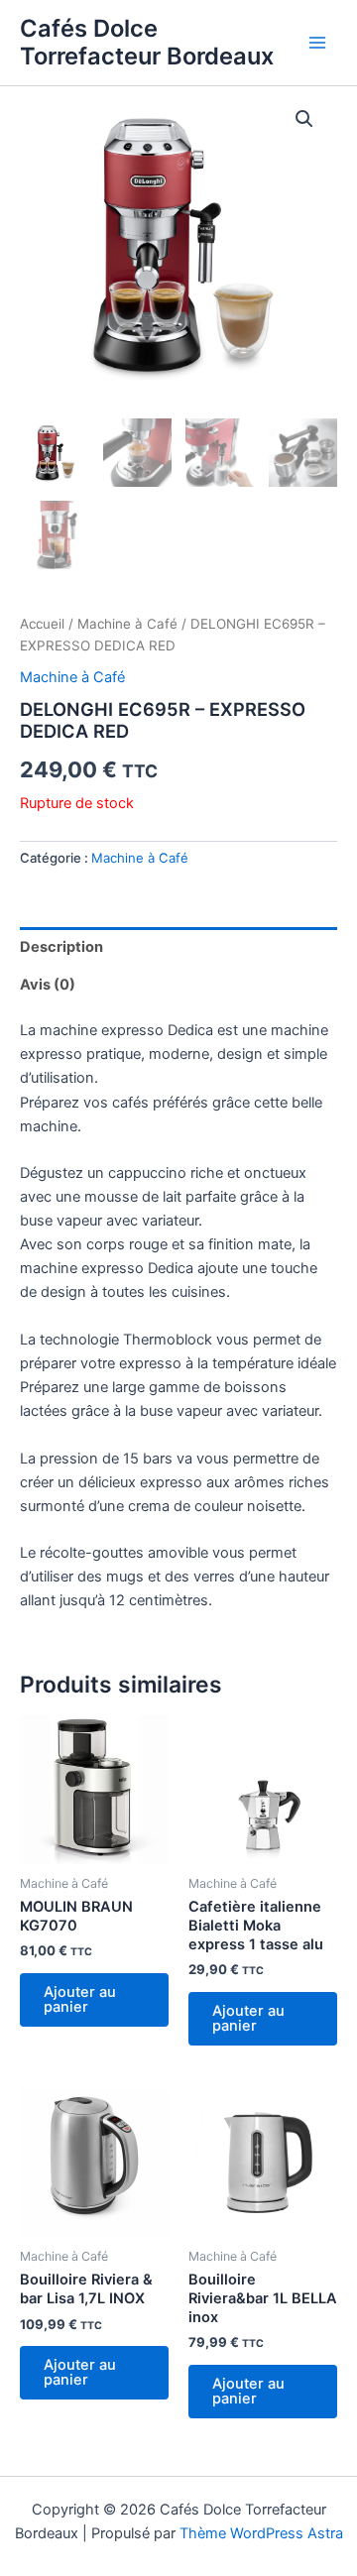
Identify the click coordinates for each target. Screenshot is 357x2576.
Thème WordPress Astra (261, 2533)
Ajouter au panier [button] (80, 1999)
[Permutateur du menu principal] (317, 43)
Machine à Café (127, 624)
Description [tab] (61, 947)
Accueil (42, 624)
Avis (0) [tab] (48, 985)
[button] (304, 119)
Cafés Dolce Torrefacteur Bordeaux (147, 42)
